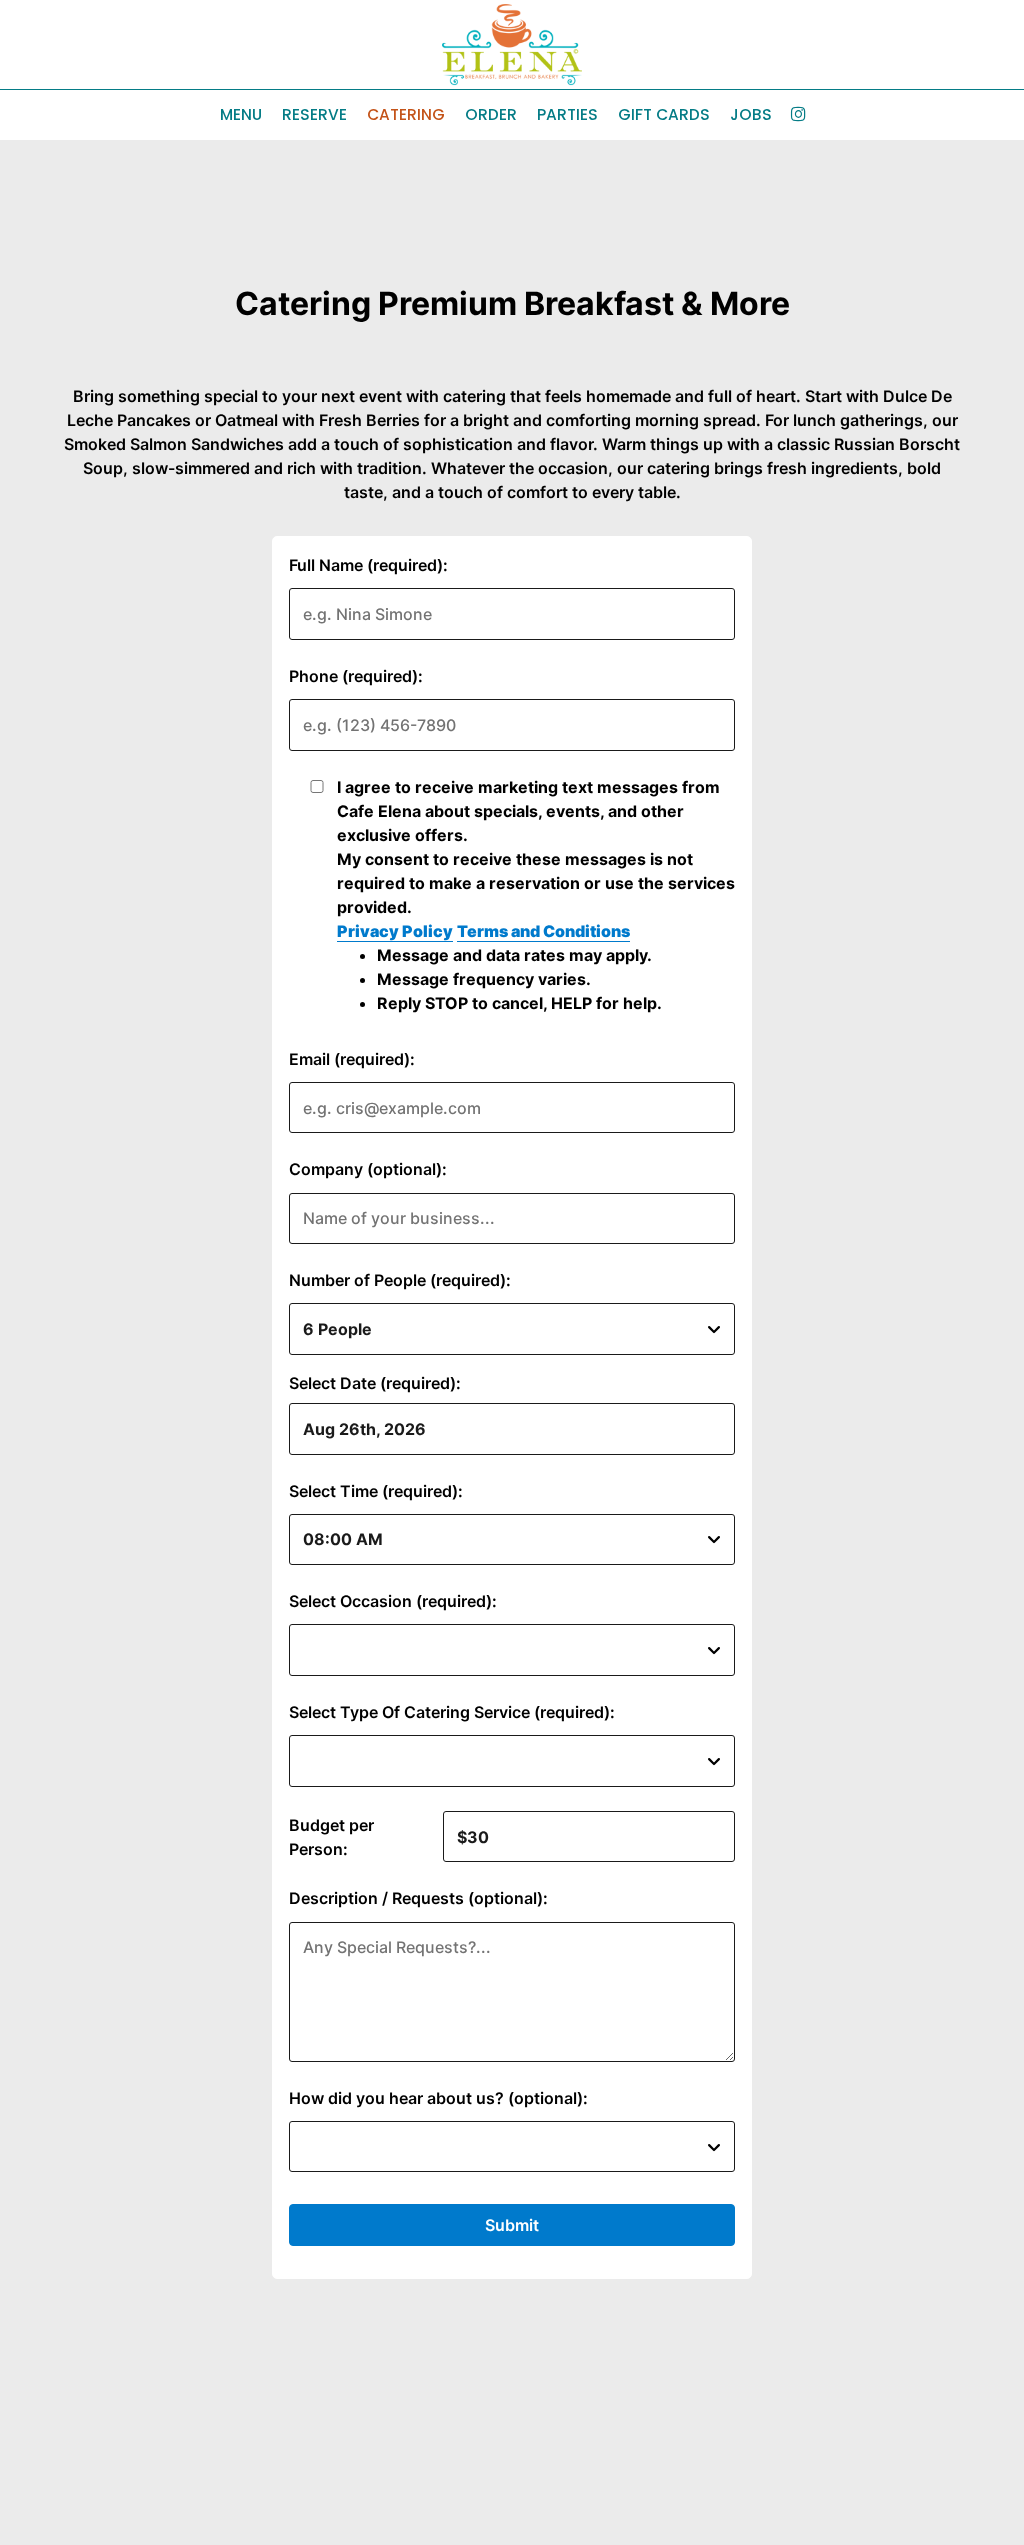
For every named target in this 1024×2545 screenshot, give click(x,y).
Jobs (751, 115)
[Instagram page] (798, 114)
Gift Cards (664, 115)
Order (491, 115)
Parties (567, 115)
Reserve (314, 115)
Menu (241, 115)
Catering (406, 115)
